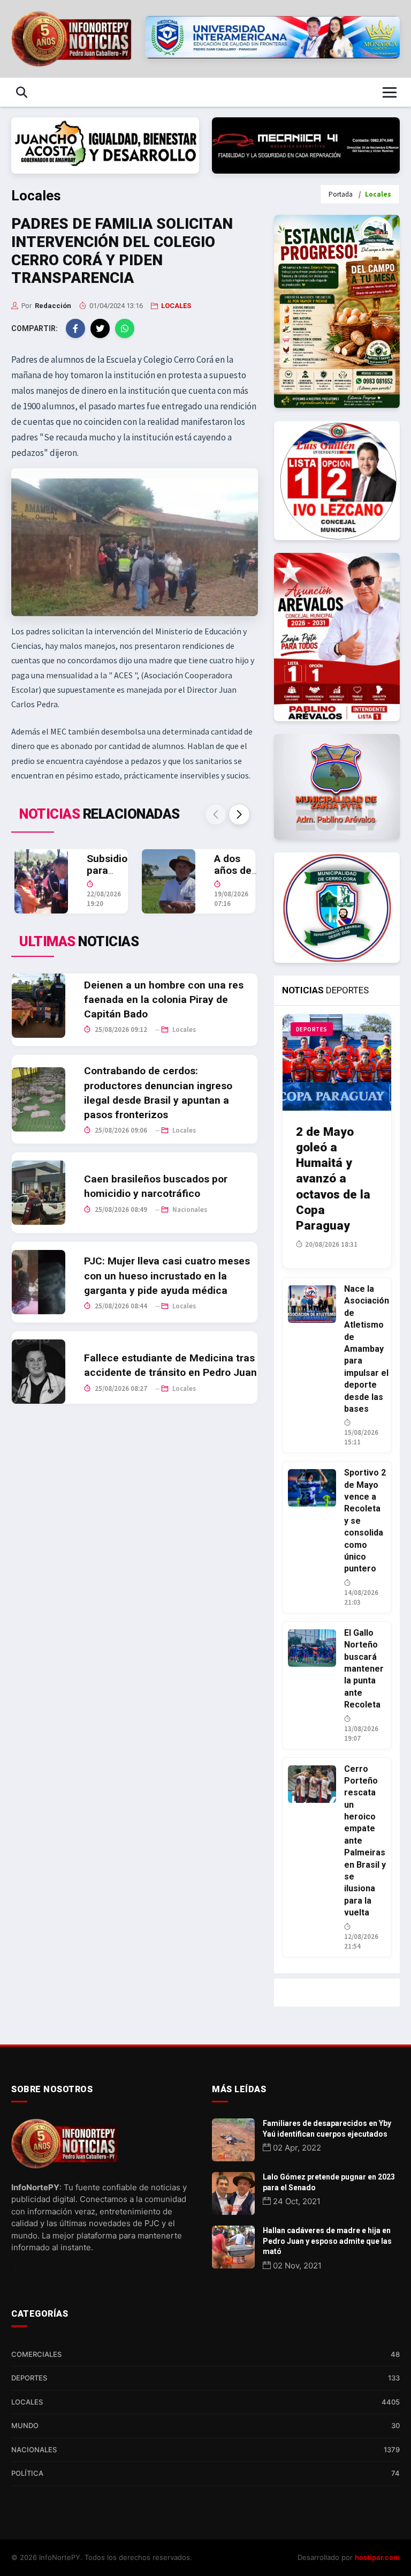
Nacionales (189, 1210)
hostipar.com (377, 2557)
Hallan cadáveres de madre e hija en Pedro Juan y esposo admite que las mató (327, 2241)
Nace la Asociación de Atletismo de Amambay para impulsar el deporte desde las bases (367, 1349)
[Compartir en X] (100, 328)
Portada (341, 194)
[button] (239, 814)
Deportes (205, 2378)
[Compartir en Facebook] (75, 328)
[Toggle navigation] (390, 92)
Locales (183, 1029)
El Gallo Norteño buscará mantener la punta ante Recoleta (364, 1669)
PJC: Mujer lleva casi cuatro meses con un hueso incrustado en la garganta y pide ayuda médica (167, 1275)
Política (205, 2473)
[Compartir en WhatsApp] (125, 328)
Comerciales (205, 2354)
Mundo (205, 2425)
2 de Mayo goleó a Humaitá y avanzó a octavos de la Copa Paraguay (333, 1178)
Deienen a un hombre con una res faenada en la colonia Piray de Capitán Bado (164, 999)
